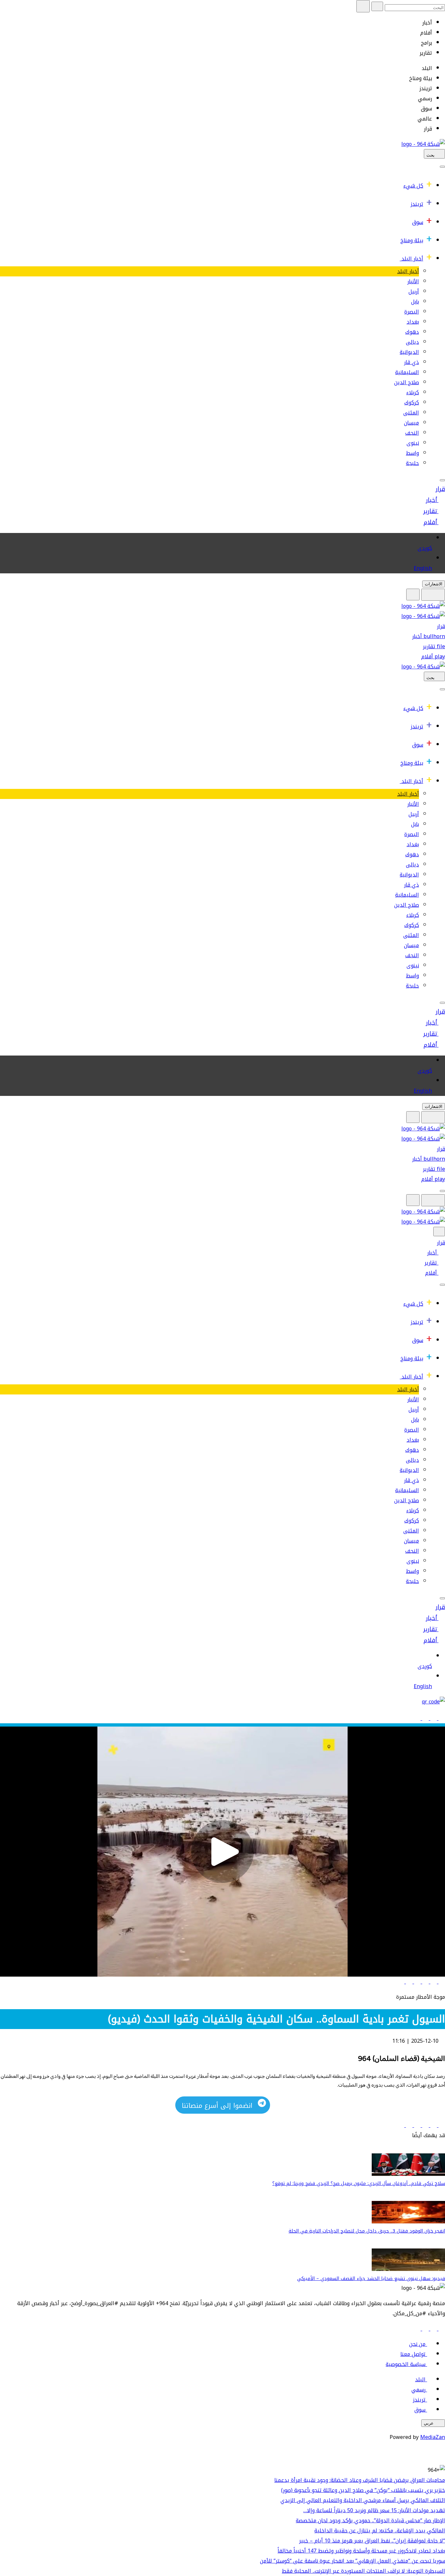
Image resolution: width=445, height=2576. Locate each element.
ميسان (411, 423)
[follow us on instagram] (425, 2329)
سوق (418, 222)
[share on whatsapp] (416, 1982)
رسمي (418, 2390)
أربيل (414, 292)
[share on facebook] (441, 1982)
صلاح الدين (407, 382)
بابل (415, 302)
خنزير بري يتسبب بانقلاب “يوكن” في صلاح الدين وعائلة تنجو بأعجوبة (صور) (363, 2490)
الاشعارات (434, 584)
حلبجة (412, 463)
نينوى (413, 443)
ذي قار (411, 362)
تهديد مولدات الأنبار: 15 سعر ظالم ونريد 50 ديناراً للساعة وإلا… (374, 2510)
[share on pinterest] (401, 1982)
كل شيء (413, 186)
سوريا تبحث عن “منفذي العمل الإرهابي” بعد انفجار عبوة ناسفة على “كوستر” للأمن (352, 2561)
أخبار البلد (412, 259)
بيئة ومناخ (412, 240)
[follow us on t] (417, 2329)
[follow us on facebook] (441, 2329)
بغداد (413, 322)
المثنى (411, 413)
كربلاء (413, 392)
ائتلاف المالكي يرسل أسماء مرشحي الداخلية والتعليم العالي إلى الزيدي (363, 2500)
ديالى (412, 342)
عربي (429, 2423)
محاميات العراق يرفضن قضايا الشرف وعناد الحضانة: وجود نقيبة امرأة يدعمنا (360, 2480)
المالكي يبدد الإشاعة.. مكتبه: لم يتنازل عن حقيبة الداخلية (380, 2531)
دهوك (412, 332)
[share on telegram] (408, 1982)
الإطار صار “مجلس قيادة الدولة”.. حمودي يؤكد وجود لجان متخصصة (370, 2520)
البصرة (412, 312)
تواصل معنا (413, 2354)
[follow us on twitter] (433, 2329)
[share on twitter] (433, 1982)
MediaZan (433, 2437)
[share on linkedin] (425, 1982)
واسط (412, 453)
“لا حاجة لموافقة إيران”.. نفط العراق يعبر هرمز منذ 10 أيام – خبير (372, 2541)
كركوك (412, 403)
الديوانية (409, 352)
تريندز (417, 204)
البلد (420, 2380)
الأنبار (413, 281)
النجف (412, 433)
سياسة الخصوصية (406, 2364)
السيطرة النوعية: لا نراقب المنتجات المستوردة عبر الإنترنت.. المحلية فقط (363, 2571)
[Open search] (413, 595)
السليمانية (407, 372)
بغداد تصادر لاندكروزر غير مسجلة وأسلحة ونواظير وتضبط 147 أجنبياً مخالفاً (361, 2551)
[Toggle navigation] (442, 167)
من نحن (417, 2344)
